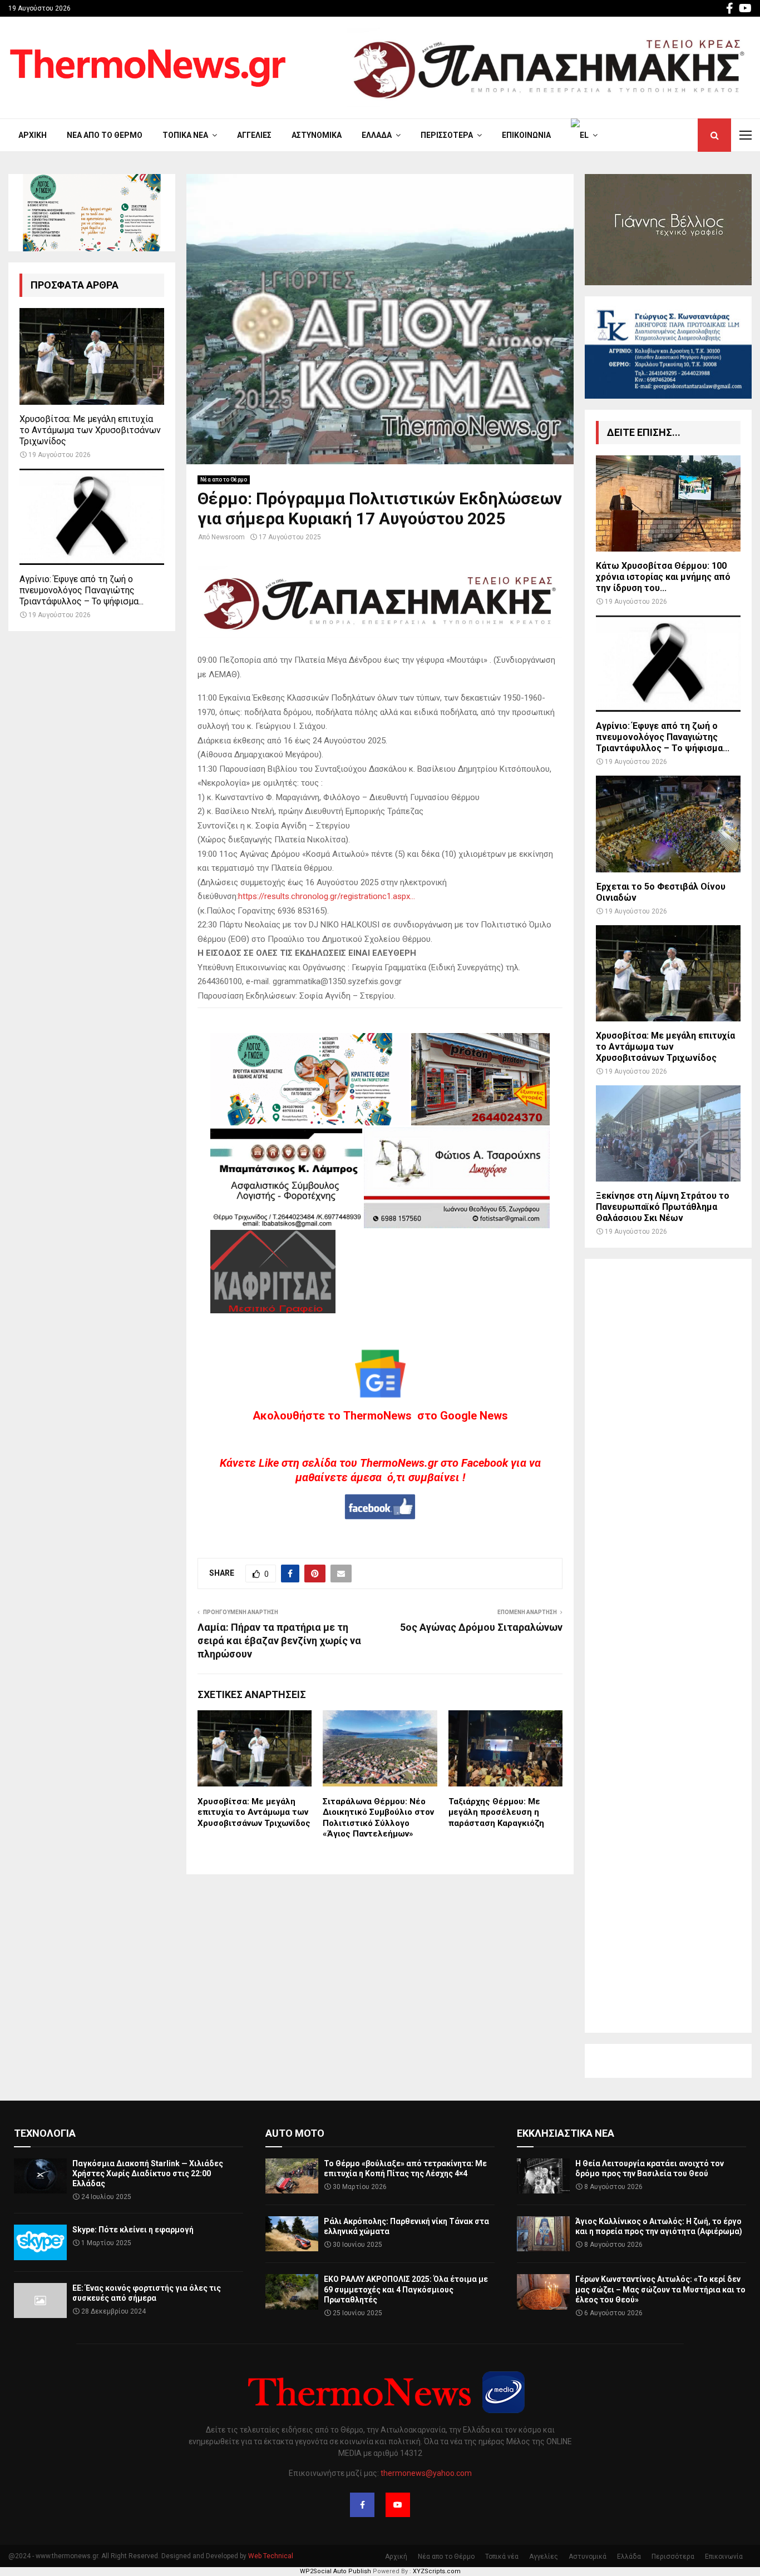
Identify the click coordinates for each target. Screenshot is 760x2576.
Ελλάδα (377, 135)
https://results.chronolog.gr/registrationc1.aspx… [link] (327, 896)
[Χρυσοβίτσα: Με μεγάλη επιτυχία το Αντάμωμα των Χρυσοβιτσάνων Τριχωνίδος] (92, 356)
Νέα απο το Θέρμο (105, 135)
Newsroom (228, 537)
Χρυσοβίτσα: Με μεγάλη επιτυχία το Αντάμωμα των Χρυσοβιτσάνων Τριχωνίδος (254, 1812)
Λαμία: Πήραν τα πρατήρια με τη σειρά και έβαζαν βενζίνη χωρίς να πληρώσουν (279, 1641)
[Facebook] (362, 2505)
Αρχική (33, 135)
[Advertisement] (668, 1646)
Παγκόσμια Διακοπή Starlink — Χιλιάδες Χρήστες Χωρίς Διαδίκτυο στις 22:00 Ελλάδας (148, 2173)
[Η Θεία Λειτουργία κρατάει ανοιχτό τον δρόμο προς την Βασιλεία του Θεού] (543, 2176)
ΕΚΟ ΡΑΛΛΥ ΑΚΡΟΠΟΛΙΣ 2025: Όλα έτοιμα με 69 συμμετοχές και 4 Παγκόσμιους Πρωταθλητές (406, 2289)
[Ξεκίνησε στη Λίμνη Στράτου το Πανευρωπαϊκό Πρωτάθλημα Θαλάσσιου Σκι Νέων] (668, 1133)
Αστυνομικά (317, 135)
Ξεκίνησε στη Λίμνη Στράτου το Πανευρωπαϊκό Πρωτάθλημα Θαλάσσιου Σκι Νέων (663, 1207)
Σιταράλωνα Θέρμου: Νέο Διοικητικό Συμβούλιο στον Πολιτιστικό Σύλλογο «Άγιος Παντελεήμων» (378, 1818)
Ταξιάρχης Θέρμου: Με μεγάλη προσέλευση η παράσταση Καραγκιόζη (496, 1812)
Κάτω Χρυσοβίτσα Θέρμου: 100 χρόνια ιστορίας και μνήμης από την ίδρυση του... (663, 577)
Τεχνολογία (45, 2133)
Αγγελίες (254, 135)
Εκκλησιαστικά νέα (566, 2133)
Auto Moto (295, 2133)
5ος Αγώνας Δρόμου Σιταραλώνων (481, 1627)
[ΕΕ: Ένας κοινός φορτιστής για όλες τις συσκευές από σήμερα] (40, 2300)
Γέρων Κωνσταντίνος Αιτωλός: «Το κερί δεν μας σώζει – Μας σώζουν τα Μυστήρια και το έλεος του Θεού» (660, 2289)
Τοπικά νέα (185, 135)
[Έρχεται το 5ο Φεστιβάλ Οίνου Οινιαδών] (668, 824)
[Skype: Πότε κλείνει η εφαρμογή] (40, 2242)
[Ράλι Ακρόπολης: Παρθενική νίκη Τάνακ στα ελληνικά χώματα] (292, 2234)
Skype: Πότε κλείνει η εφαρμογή (133, 2230)
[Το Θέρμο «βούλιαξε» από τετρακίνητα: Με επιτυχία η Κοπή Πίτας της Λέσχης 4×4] (292, 2176)
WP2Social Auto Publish (335, 2571)
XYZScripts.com (437, 2571)
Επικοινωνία (526, 135)
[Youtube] (398, 2505)
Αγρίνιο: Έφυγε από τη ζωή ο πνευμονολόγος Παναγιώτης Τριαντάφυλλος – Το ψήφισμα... (82, 590)
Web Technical (271, 2556)
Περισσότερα (447, 135)
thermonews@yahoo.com (426, 2473)
